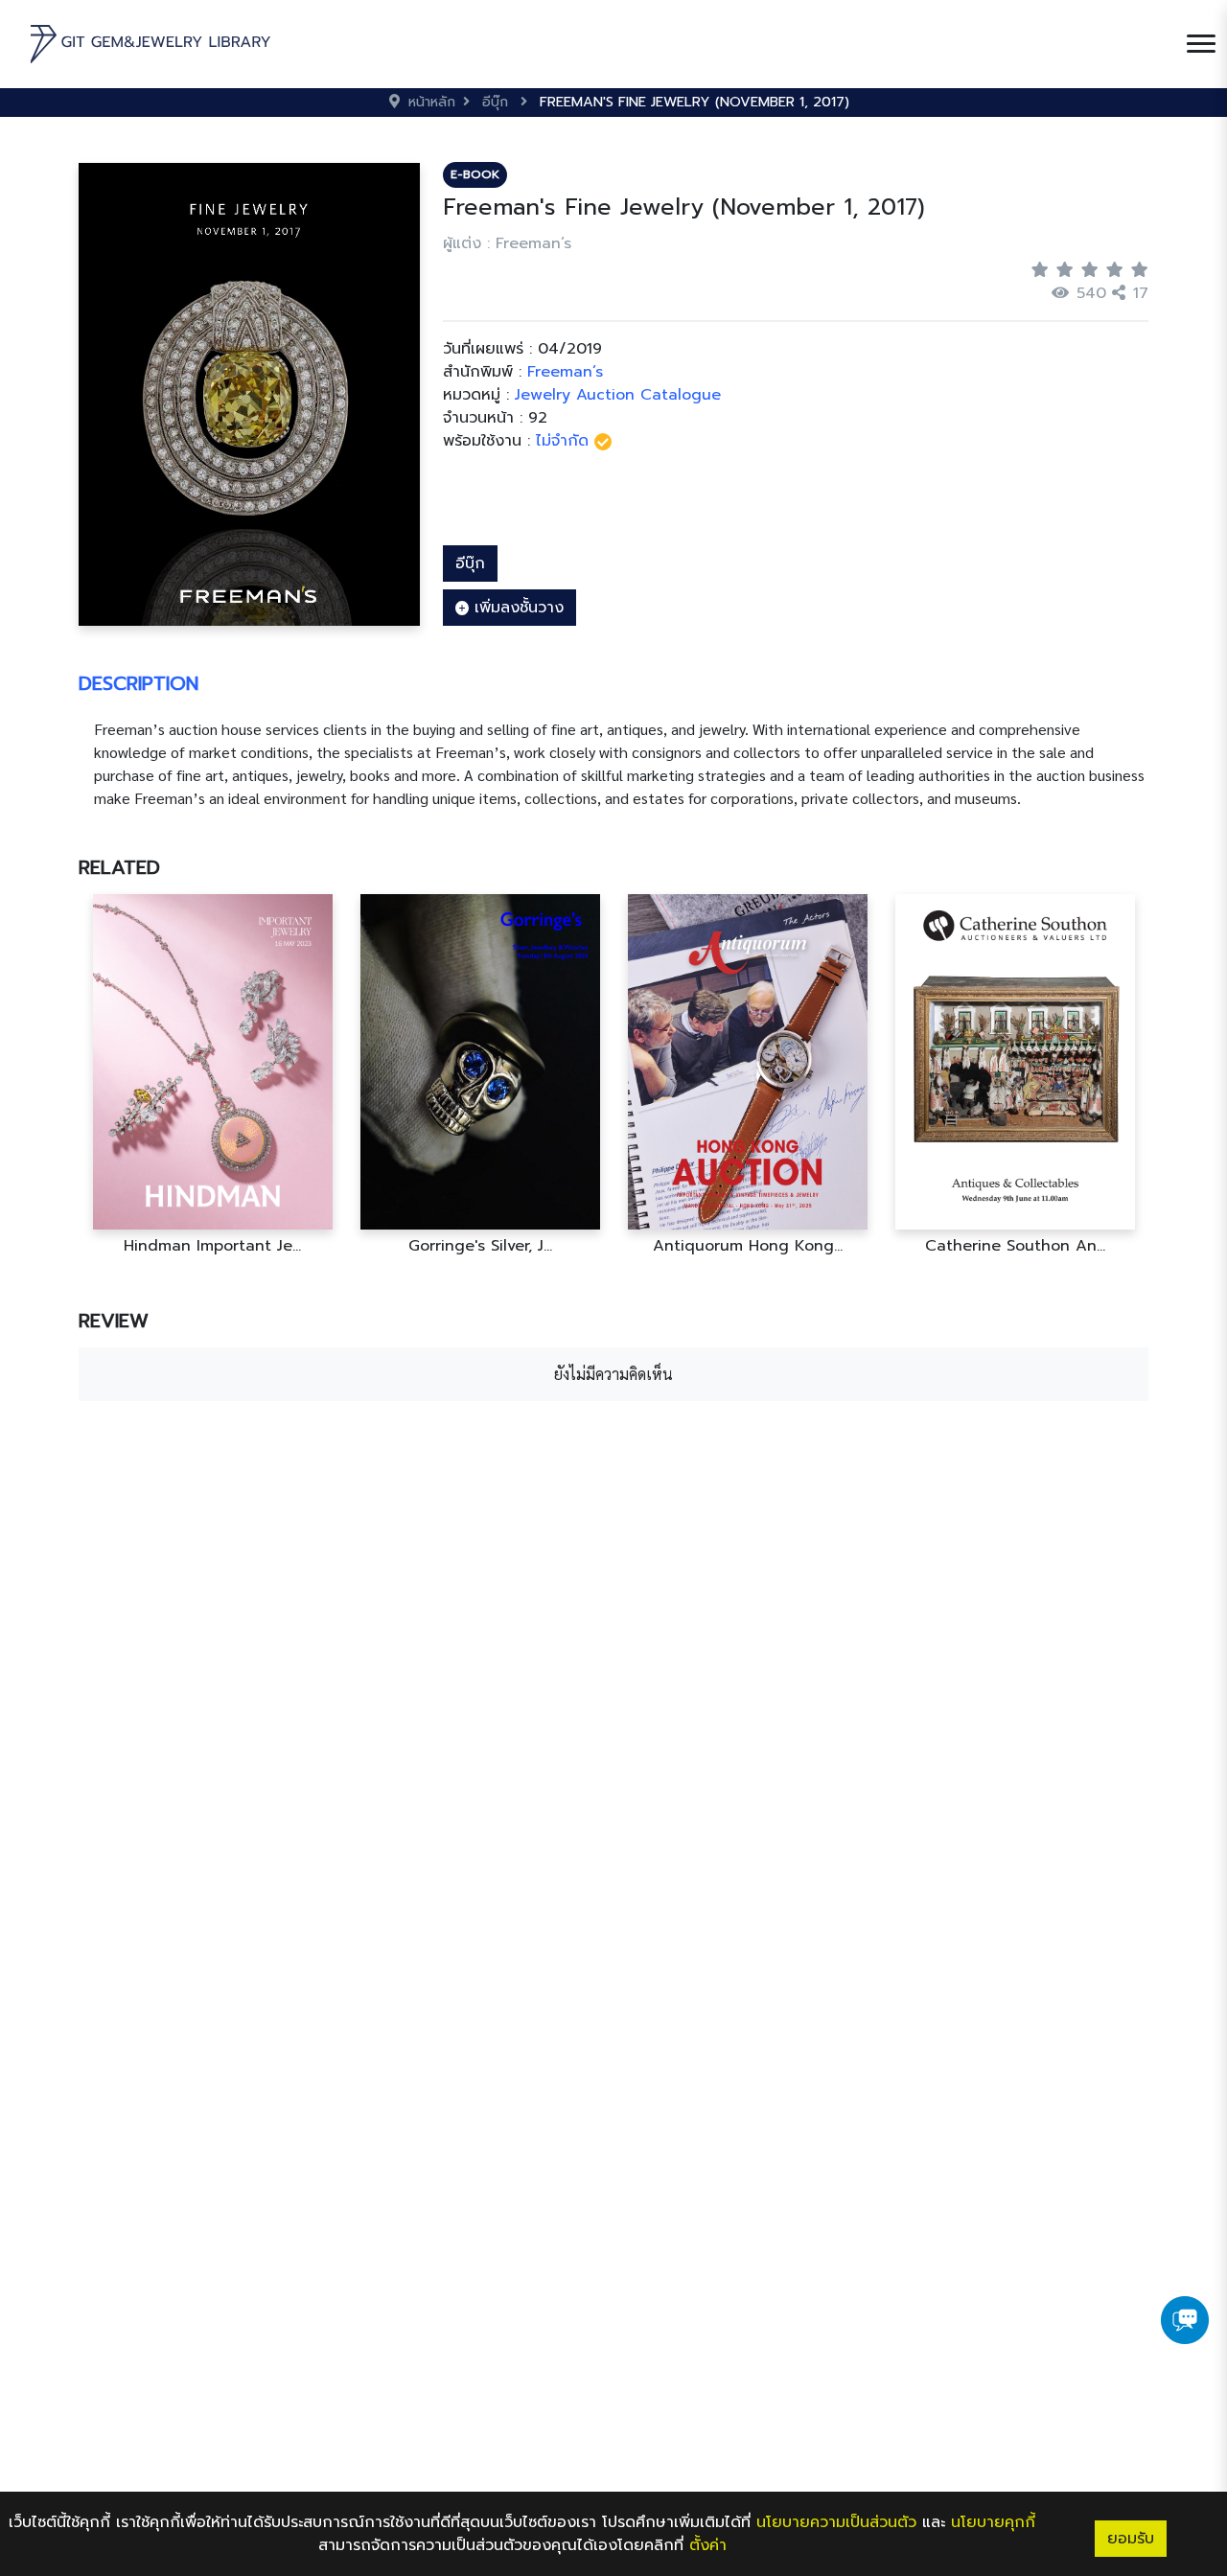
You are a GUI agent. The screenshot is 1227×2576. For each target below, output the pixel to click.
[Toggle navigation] (1201, 44)
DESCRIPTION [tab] (139, 683)
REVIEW (114, 1321)
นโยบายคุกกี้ (993, 2522)
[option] (212, 1075)
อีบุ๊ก (470, 563)
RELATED (119, 867)
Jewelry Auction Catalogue (618, 395)
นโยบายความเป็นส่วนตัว (836, 2522)
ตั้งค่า (708, 2545)
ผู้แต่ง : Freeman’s (507, 243)
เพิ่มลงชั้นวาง (516, 608)
